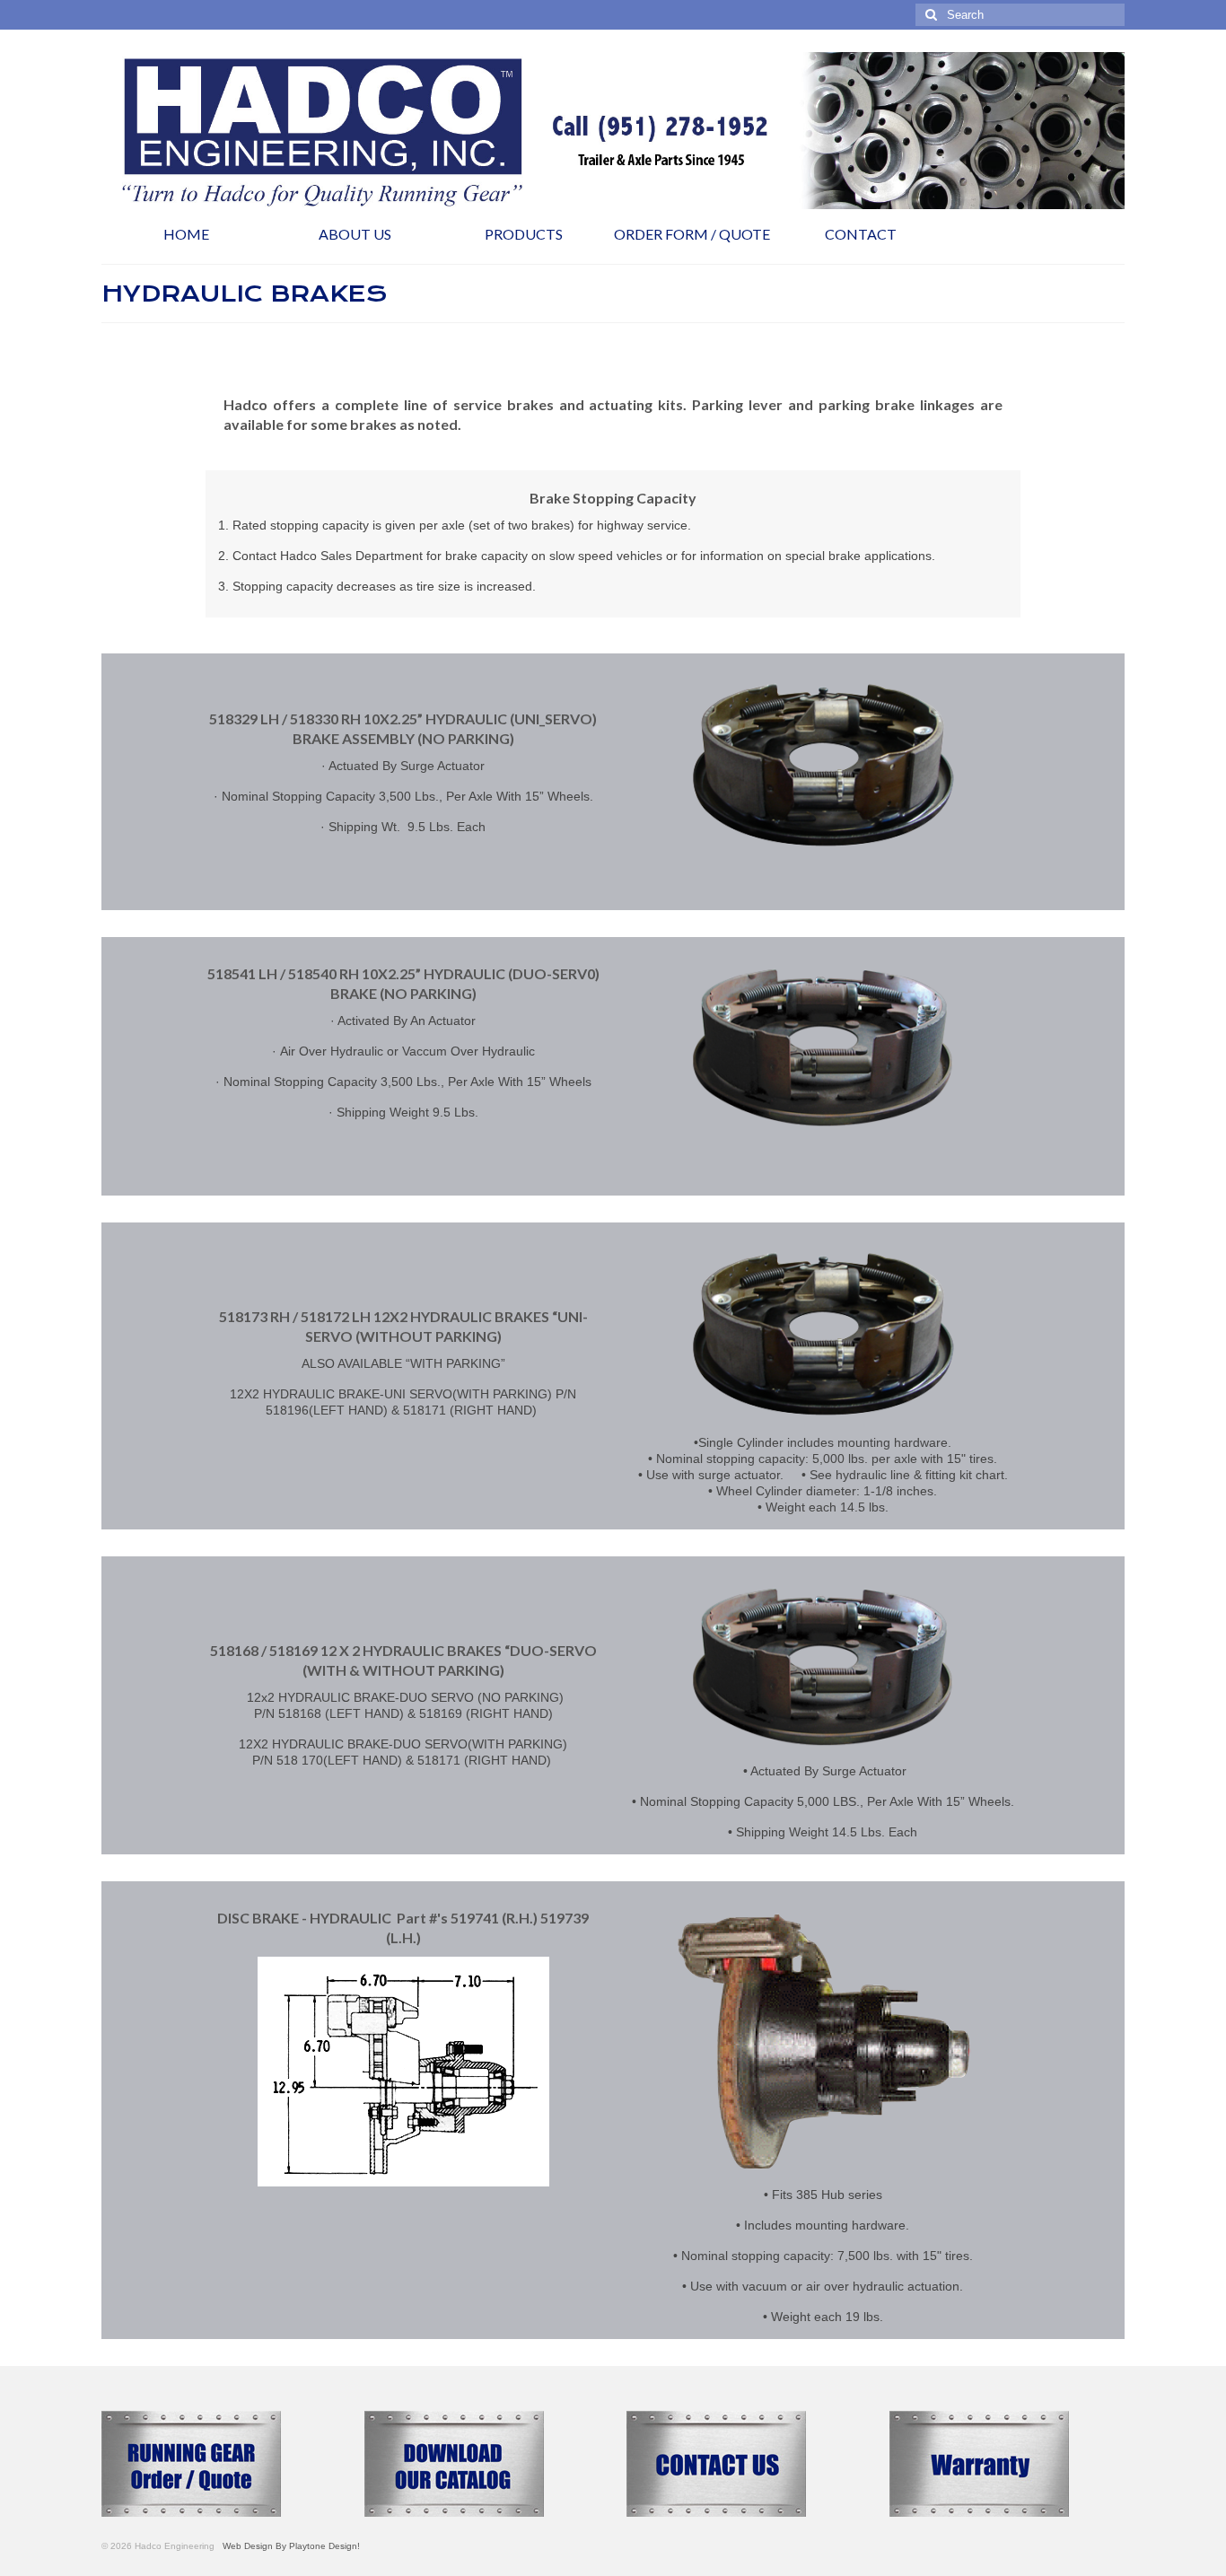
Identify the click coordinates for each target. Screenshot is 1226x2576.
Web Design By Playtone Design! (289, 2546)
